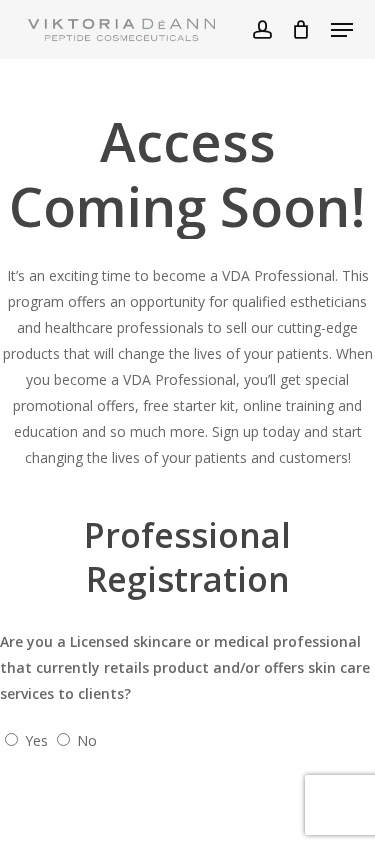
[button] (342, 30)
